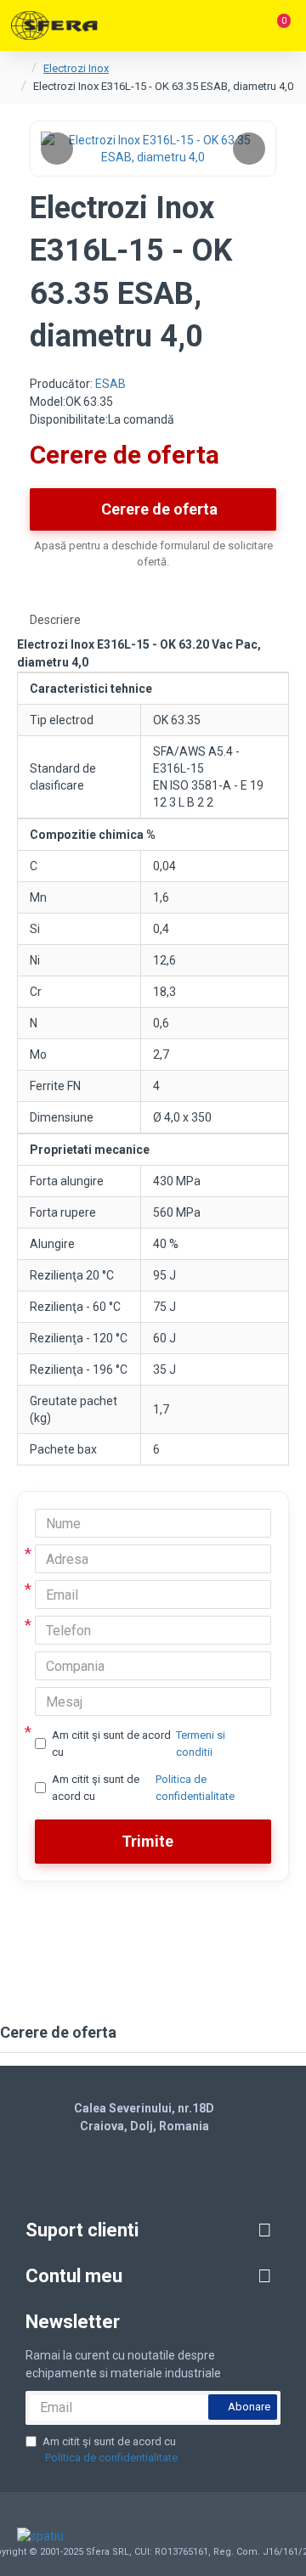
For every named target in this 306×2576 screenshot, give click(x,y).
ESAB (110, 384)
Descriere (55, 620)
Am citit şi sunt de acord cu (139, 1744)
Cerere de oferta (159, 509)
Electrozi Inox (76, 68)
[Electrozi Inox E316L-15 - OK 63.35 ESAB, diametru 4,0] (153, 149)
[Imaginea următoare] (249, 149)
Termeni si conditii (201, 1744)
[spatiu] (44, 2536)
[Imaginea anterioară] (57, 149)
